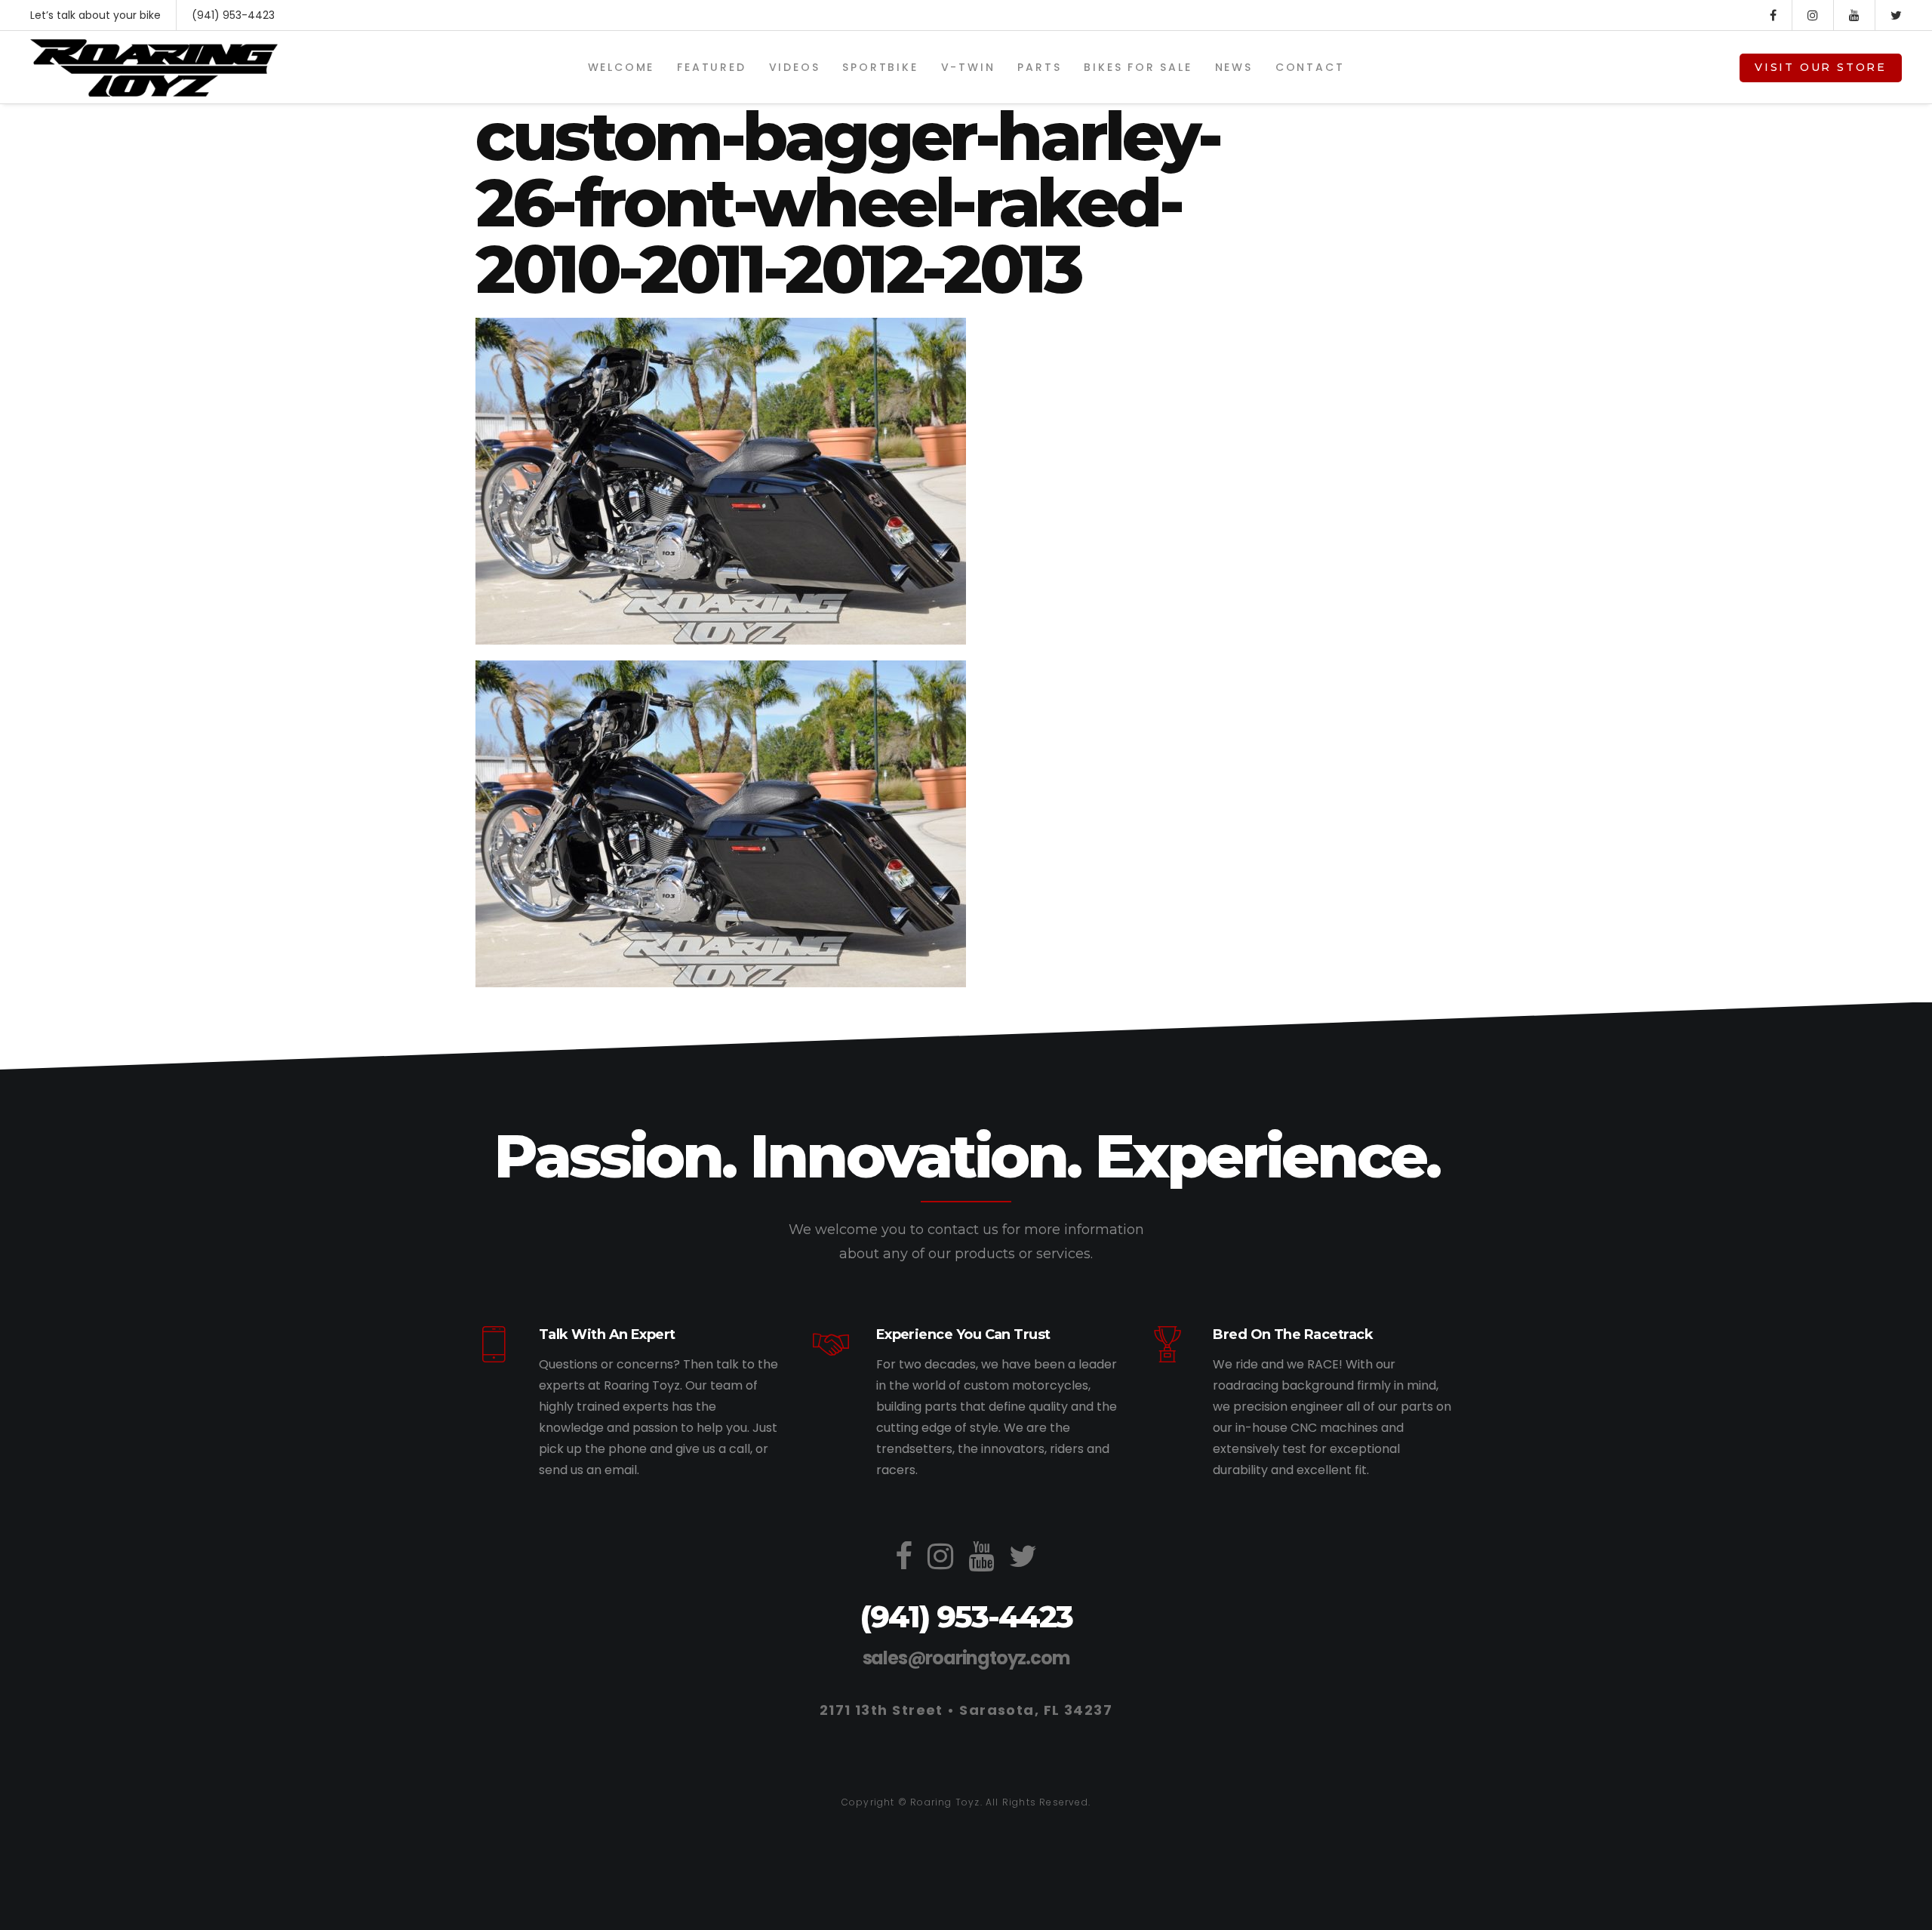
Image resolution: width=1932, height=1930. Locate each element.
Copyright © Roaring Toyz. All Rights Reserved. (966, 1802)
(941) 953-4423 (233, 15)
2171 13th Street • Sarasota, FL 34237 (966, 1710)
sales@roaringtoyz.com (966, 1658)
